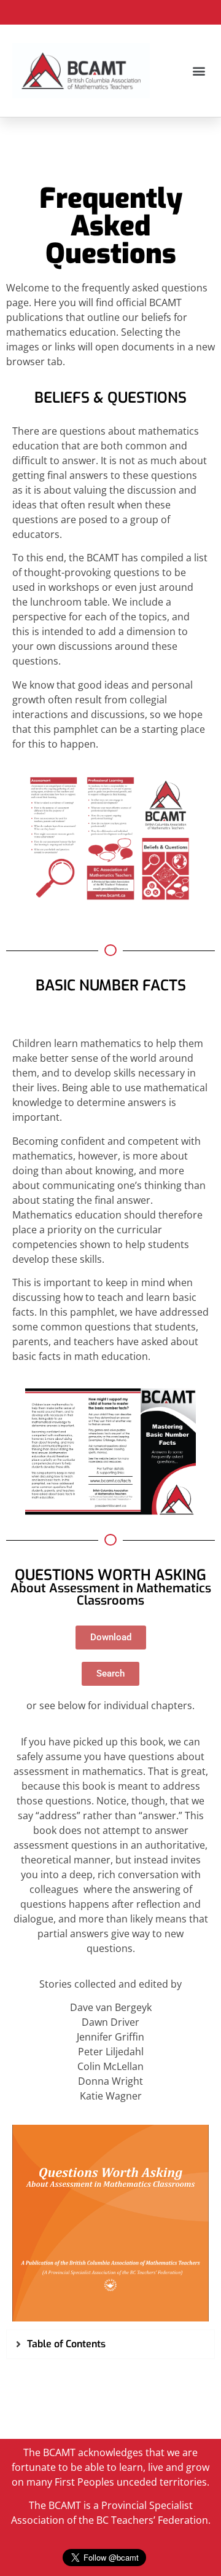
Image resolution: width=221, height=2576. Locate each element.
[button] (199, 71)
